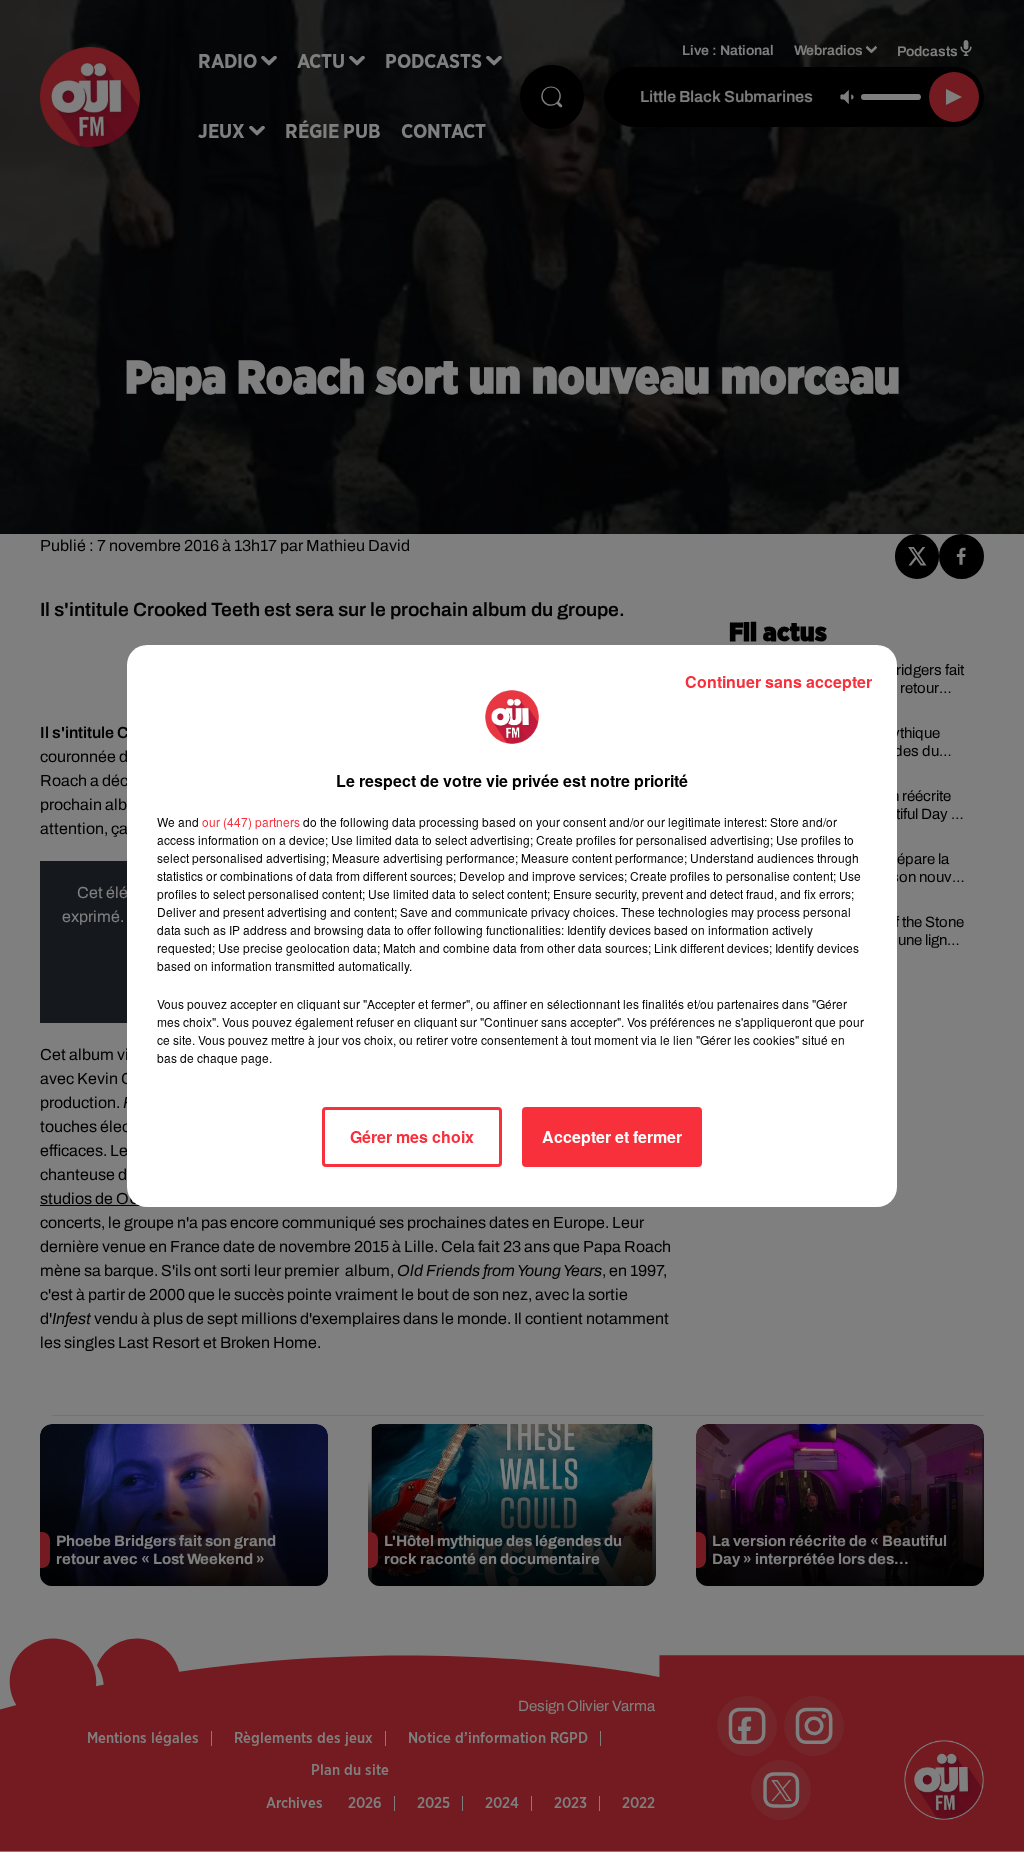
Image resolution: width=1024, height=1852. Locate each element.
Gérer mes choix (412, 1136)
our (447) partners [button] (251, 821)
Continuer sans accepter (778, 681)
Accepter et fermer (612, 1136)
